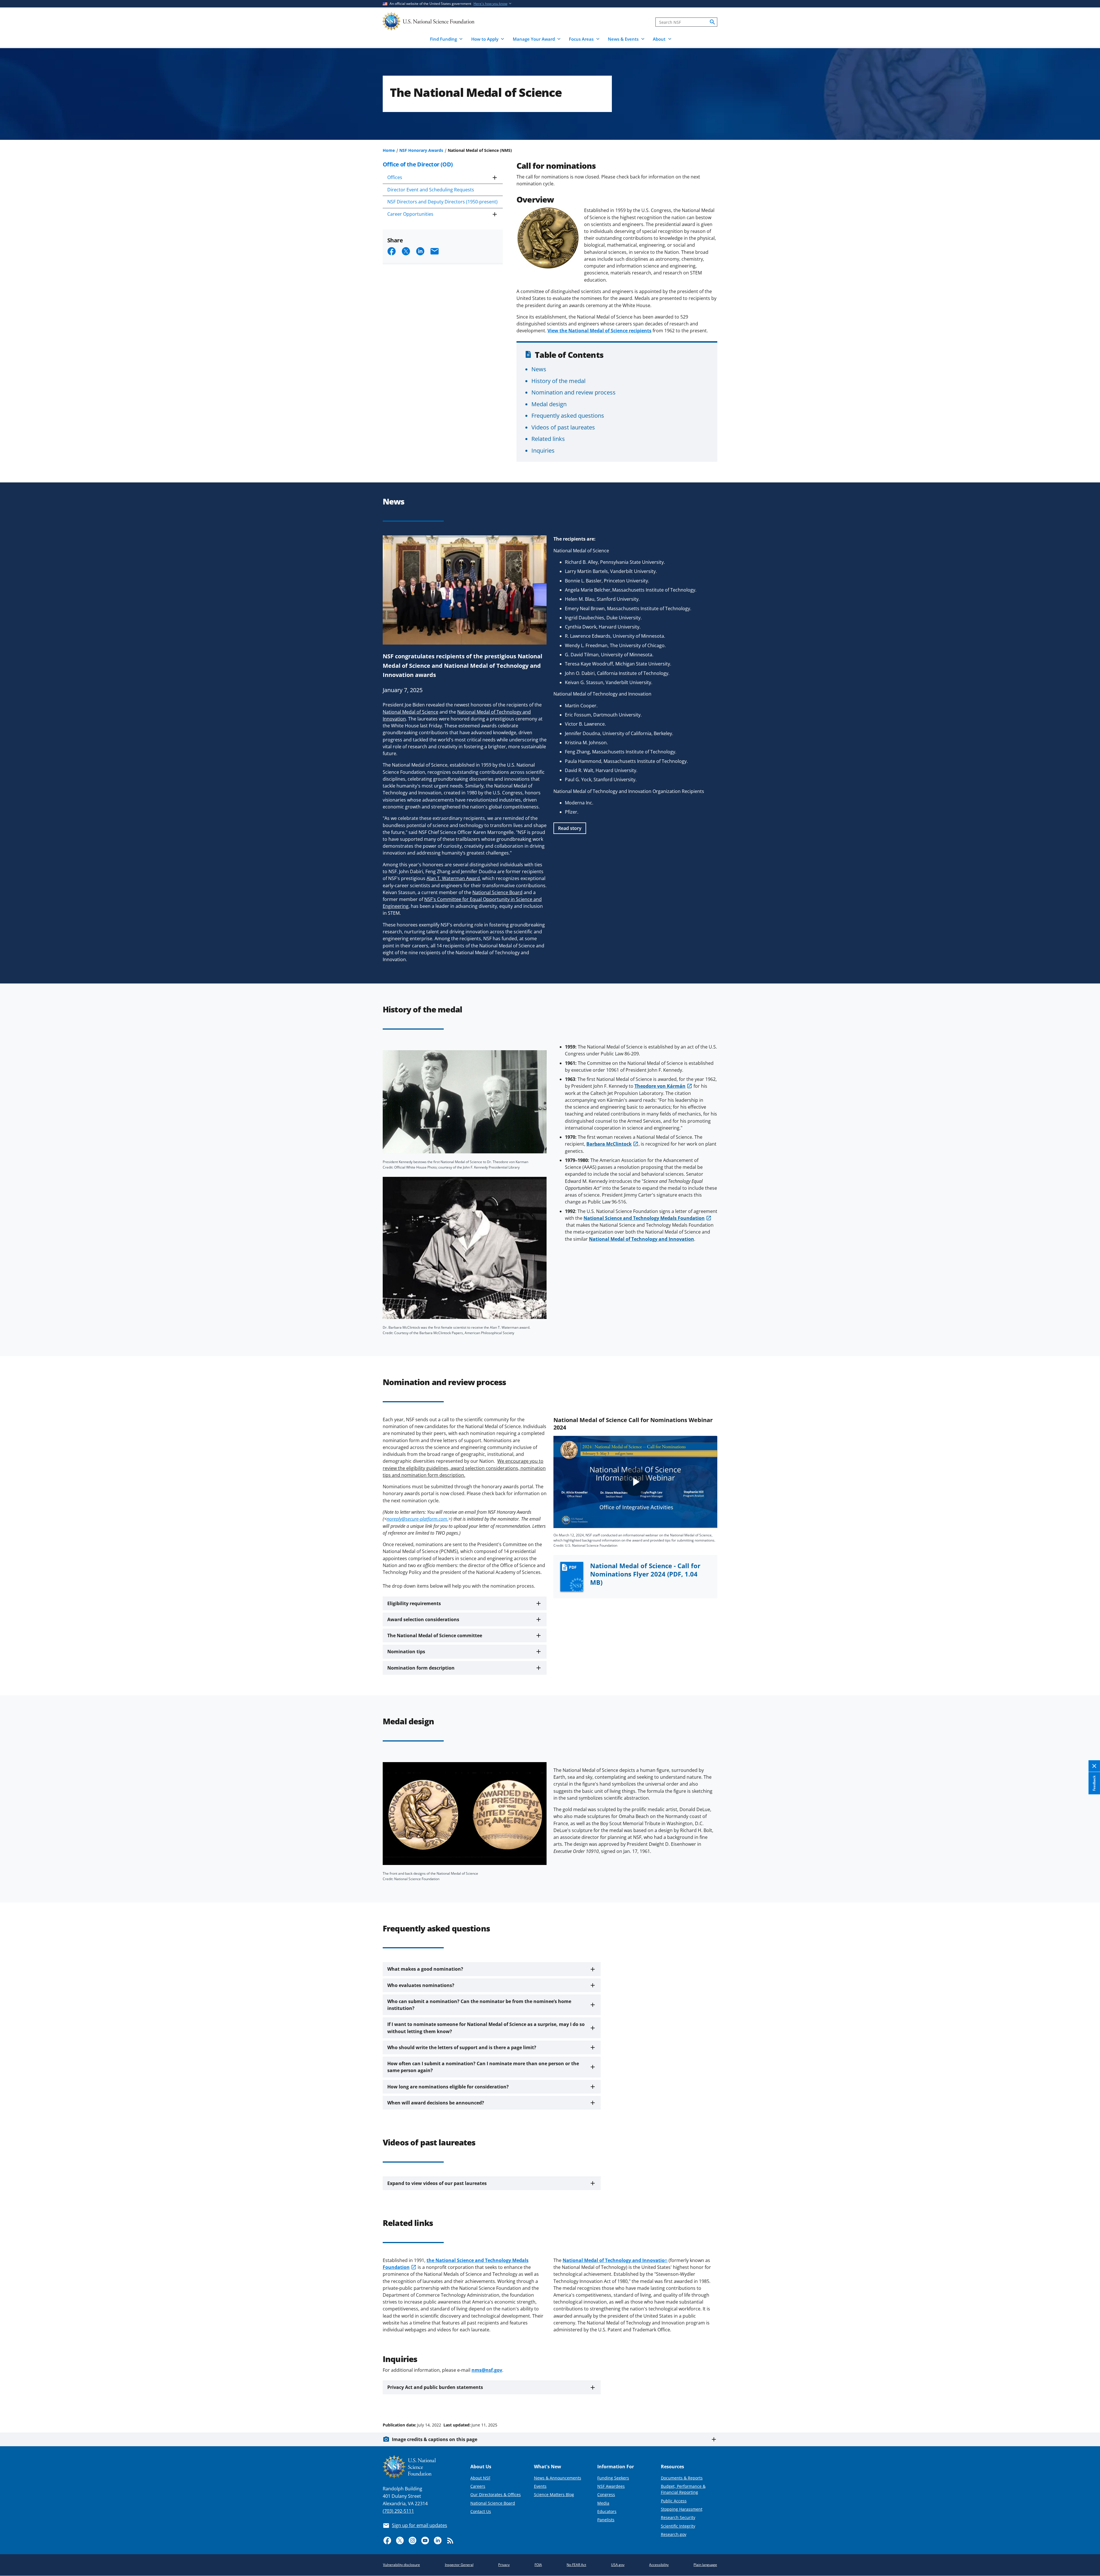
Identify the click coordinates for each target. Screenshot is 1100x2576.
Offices (395, 177)
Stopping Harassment (682, 2509)
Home (389, 150)
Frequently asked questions (568, 415)
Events (540, 2486)
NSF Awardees (611, 2486)
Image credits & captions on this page (435, 2439)
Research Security (678, 2517)
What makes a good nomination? (425, 1969)
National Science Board (493, 2503)
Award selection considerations (423, 1619)
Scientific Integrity (678, 2526)
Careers (478, 2486)
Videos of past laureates (563, 427)
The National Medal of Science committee (435, 1635)
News (539, 369)
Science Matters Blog (554, 2494)
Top (1088, 2403)
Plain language (705, 2565)
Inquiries (543, 450)
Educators (607, 2511)
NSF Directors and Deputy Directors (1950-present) (442, 202)
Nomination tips (406, 1652)
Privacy (504, 2565)
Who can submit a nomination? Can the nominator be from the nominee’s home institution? (479, 2005)
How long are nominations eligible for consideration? (448, 2087)
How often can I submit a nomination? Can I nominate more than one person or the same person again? (483, 2067)
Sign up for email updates (420, 2525)
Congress (606, 2494)
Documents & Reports (682, 2478)
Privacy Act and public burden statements (435, 2387)
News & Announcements (558, 2478)
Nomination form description (421, 1668)
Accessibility (659, 2565)
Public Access (674, 2501)
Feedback (1094, 1783)
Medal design (549, 404)
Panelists (606, 2520)
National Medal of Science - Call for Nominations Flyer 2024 (645, 1574)
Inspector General (459, 2565)
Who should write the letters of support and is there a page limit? (462, 2047)
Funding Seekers (613, 2478)
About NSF (480, 2478)
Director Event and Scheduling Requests (431, 190)
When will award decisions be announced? (436, 2103)
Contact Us (481, 2511)
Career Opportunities (410, 214)
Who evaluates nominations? (421, 1985)
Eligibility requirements (414, 1603)
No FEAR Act (576, 2565)
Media (603, 2503)
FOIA (538, 2565)
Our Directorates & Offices (496, 2494)
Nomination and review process (573, 392)
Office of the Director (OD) (418, 164)
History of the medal (558, 381)
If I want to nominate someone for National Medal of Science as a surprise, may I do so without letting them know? (486, 2028)
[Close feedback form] (1094, 1766)
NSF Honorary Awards (421, 150)
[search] (712, 22)
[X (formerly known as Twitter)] (400, 2540)
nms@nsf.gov (487, 2370)
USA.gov (618, 2565)
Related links (548, 439)
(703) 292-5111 (398, 2511)
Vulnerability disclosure (401, 2565)
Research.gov (674, 2534)
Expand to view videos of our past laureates (437, 2183)
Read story (570, 828)
